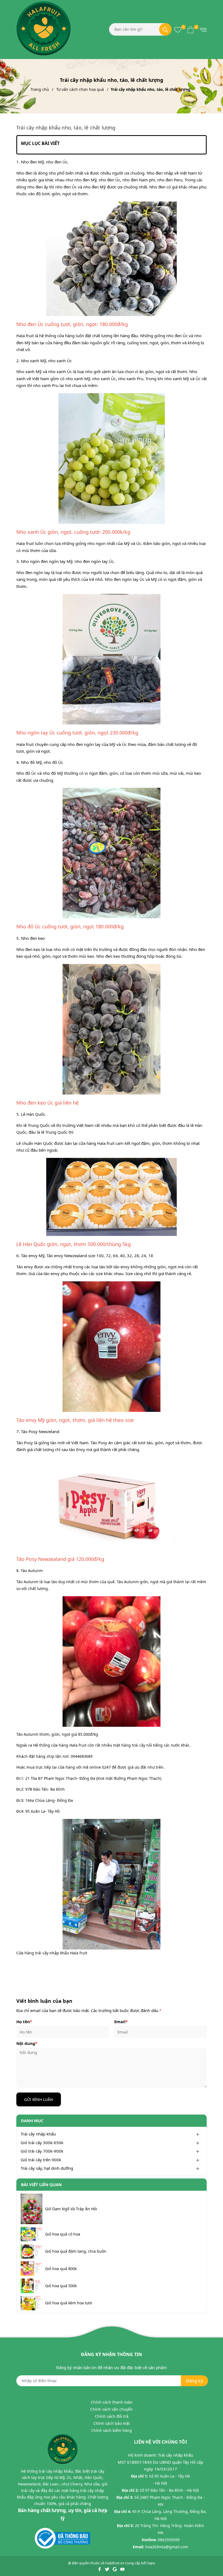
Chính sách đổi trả (112, 2416)
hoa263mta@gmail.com (167, 2547)
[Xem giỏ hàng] (191, 29)
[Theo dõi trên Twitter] (108, 2569)
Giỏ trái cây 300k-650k (42, 2143)
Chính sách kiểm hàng (112, 2430)
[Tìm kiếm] (165, 29)
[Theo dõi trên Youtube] (122, 2569)
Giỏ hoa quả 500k (61, 2286)
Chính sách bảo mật (112, 2423)
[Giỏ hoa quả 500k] (32, 2286)
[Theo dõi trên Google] (115, 2569)
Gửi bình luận (39, 2099)
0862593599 (169, 2540)
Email (121, 2022)
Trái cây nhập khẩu (38, 2134)
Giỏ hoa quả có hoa (63, 2234)
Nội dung (27, 2043)
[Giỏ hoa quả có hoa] (32, 2234)
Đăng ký (194, 2381)
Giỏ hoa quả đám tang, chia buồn (76, 2251)
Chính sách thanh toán (112, 2402)
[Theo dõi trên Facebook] (100, 2569)
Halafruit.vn (115, 2563)
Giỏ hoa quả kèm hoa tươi (69, 2303)
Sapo (151, 2563)
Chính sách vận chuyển (112, 2409)
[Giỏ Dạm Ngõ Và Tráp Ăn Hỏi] (32, 2209)
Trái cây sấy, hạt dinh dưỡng (47, 2168)
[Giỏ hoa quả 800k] (32, 2269)
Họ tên (24, 2022)
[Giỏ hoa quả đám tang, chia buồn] (32, 2251)
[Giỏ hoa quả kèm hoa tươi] (32, 2303)
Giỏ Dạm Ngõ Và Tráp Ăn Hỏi (71, 2209)
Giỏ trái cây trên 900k (41, 2160)
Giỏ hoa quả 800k (61, 2269)
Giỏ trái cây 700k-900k (42, 2151)
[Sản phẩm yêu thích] (178, 29)
